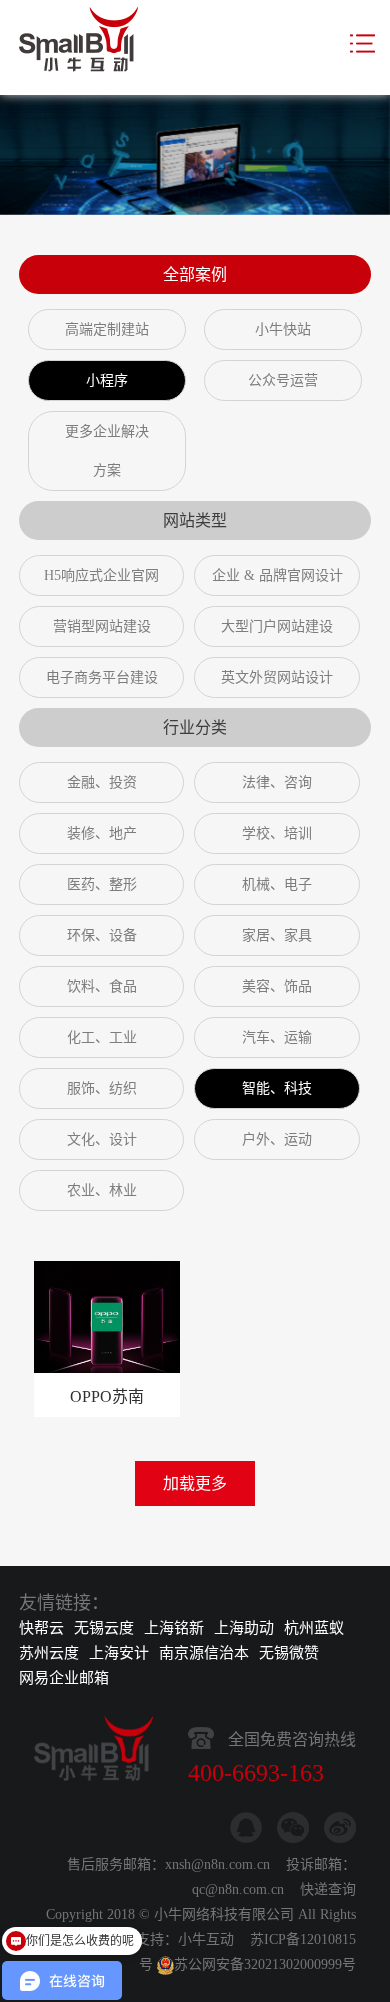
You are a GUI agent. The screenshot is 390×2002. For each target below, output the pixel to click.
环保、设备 (102, 935)
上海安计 (119, 1653)
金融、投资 (102, 782)
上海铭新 (174, 1628)
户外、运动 (277, 1139)
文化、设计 (102, 1139)
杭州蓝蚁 (314, 1628)
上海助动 (244, 1628)
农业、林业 (102, 1190)
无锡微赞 (289, 1653)
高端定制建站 (107, 329)
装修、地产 (102, 833)
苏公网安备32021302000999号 (265, 1964)
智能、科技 (277, 1088)
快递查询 (328, 1889)
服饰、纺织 (102, 1088)
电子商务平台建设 (102, 677)
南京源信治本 (204, 1653)
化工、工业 (102, 1037)
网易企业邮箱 (64, 1678)
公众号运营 (283, 380)
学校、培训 (277, 833)
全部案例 (195, 274)
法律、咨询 (277, 782)
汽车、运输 (277, 1037)
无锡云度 (104, 1628)
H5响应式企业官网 (101, 575)
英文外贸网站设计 (277, 677)
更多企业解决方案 (107, 451)
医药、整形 (102, 884)
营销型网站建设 (102, 626)
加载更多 (195, 1483)
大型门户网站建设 (277, 626)
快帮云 (41, 1628)
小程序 (107, 380)
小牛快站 (283, 329)
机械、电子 (277, 884)
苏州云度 (49, 1653)
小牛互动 (206, 1939)
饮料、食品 (102, 986)
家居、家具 (277, 935)
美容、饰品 (277, 986)
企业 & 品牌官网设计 (277, 575)
